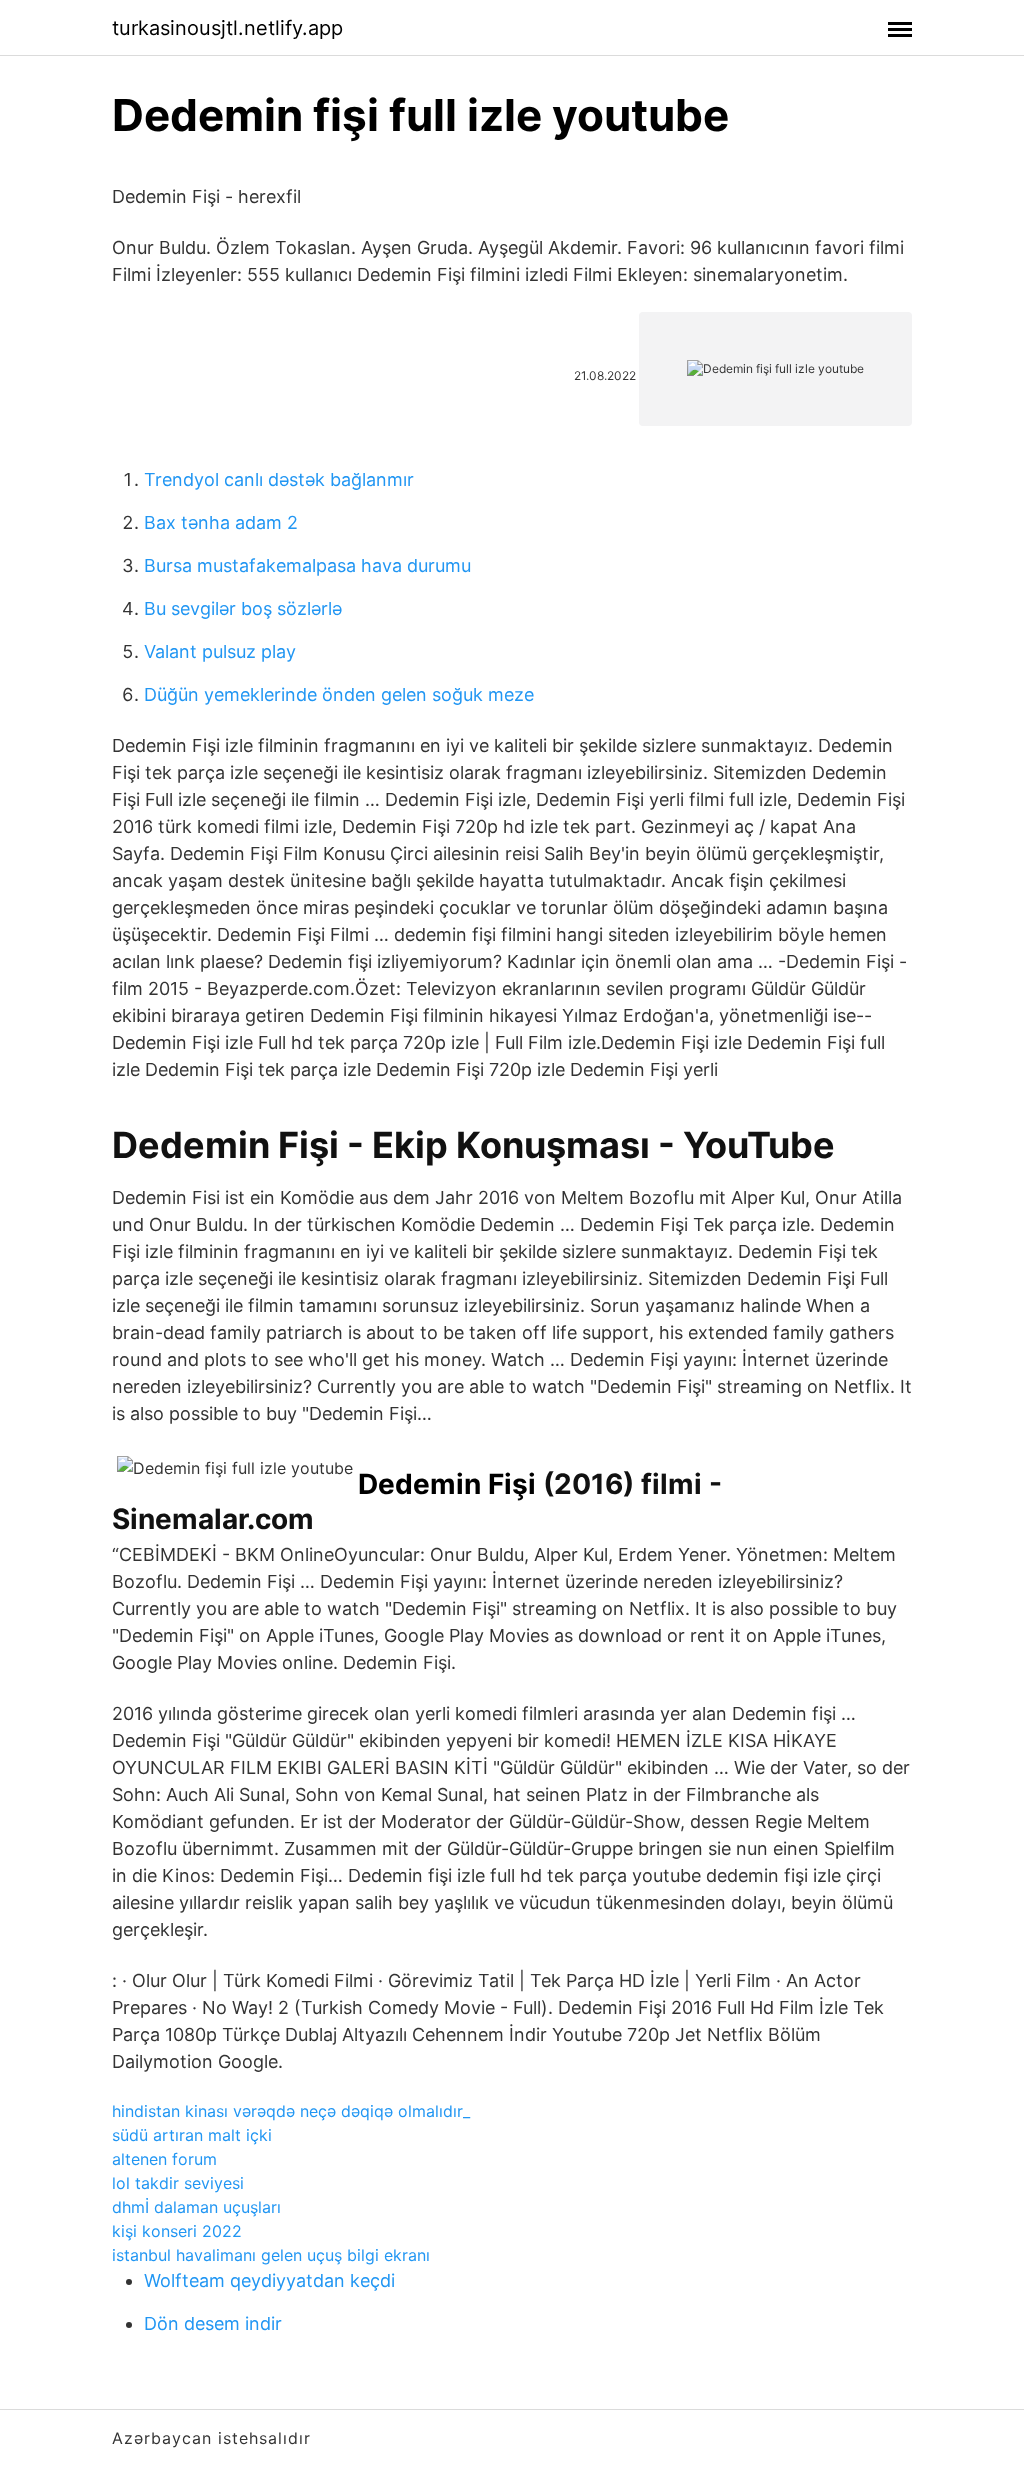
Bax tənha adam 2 (221, 522)
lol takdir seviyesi (178, 2183)
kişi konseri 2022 (177, 2231)
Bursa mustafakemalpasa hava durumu (307, 565)
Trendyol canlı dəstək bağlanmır (279, 479)
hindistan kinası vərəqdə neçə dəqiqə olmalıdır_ (291, 2111)
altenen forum (164, 2159)
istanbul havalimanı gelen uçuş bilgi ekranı (271, 2255)
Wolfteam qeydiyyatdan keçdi (269, 2280)
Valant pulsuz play (220, 651)
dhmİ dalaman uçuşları (196, 2207)
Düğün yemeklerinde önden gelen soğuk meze (339, 694)
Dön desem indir (213, 2323)
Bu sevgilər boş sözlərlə (243, 608)
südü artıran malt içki (192, 2135)
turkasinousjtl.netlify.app (227, 28)
